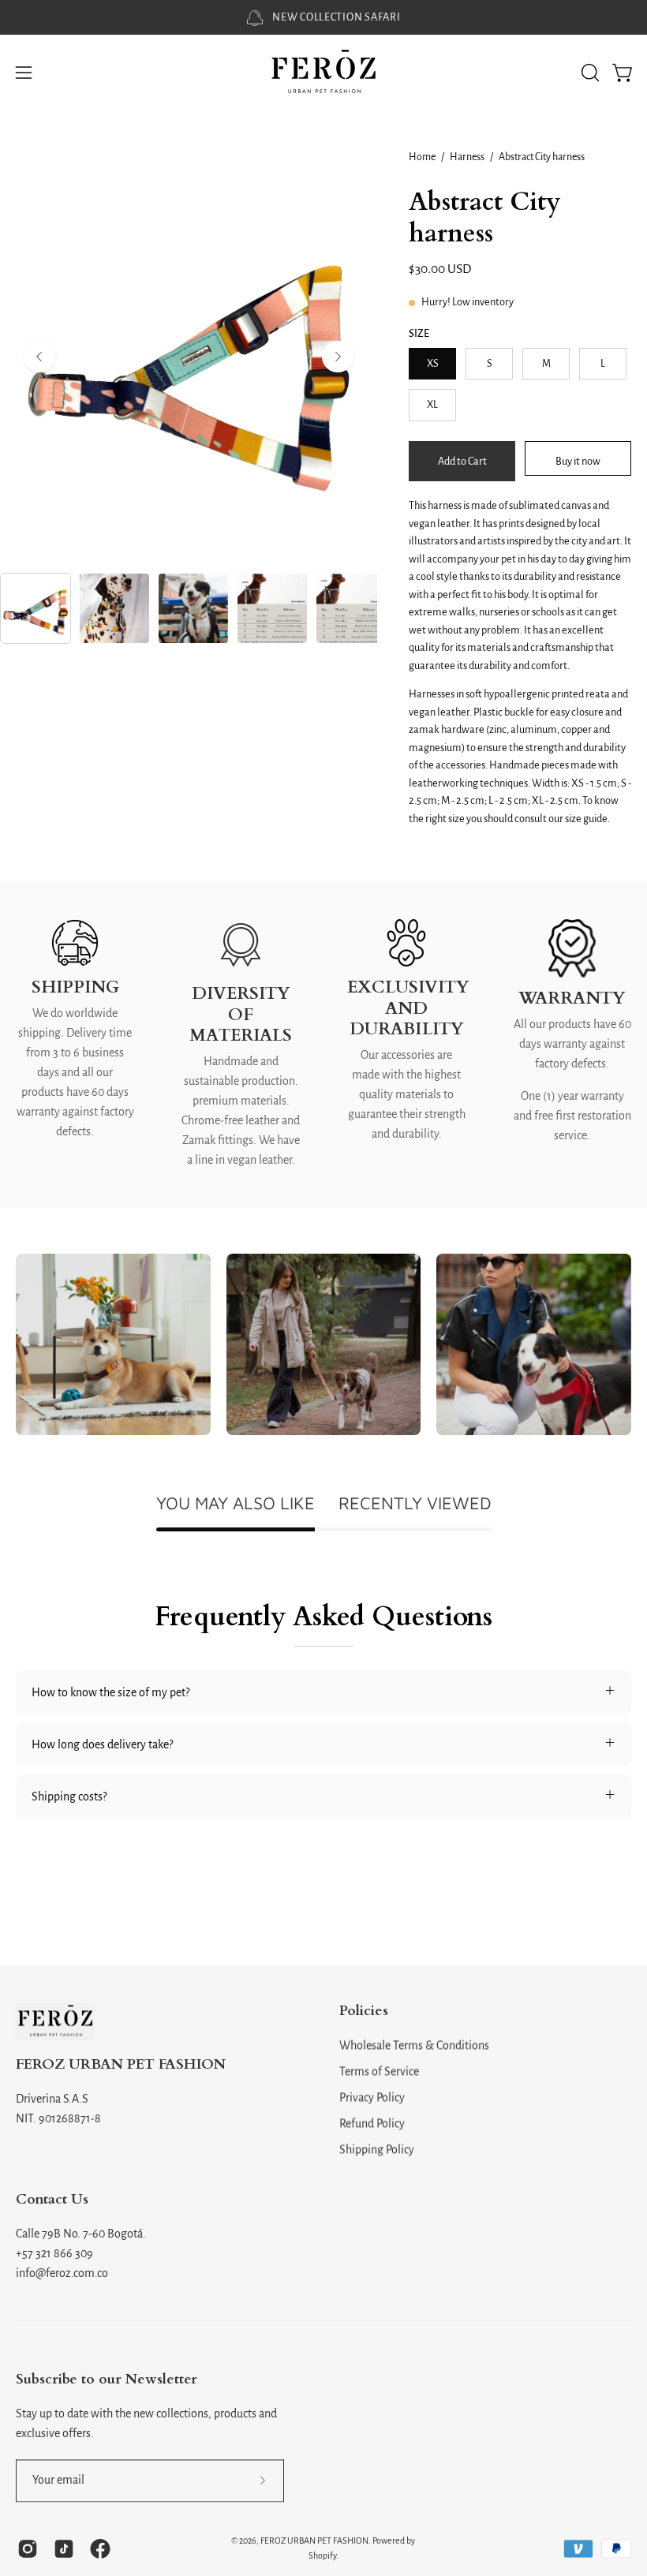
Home (422, 157)
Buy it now (578, 460)
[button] (589, 73)
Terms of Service (379, 2071)
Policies (364, 2011)
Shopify (322, 2555)
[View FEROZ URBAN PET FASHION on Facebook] (100, 2548)
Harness (467, 157)
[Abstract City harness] (36, 608)
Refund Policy (372, 2123)
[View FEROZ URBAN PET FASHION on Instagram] (28, 2548)
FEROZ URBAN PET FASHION (121, 2065)
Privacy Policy (372, 2097)
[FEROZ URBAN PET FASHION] (323, 73)
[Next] (338, 357)
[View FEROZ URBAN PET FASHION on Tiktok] (64, 2548)
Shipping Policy (377, 2149)
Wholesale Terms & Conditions (414, 2045)
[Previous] (39, 357)
